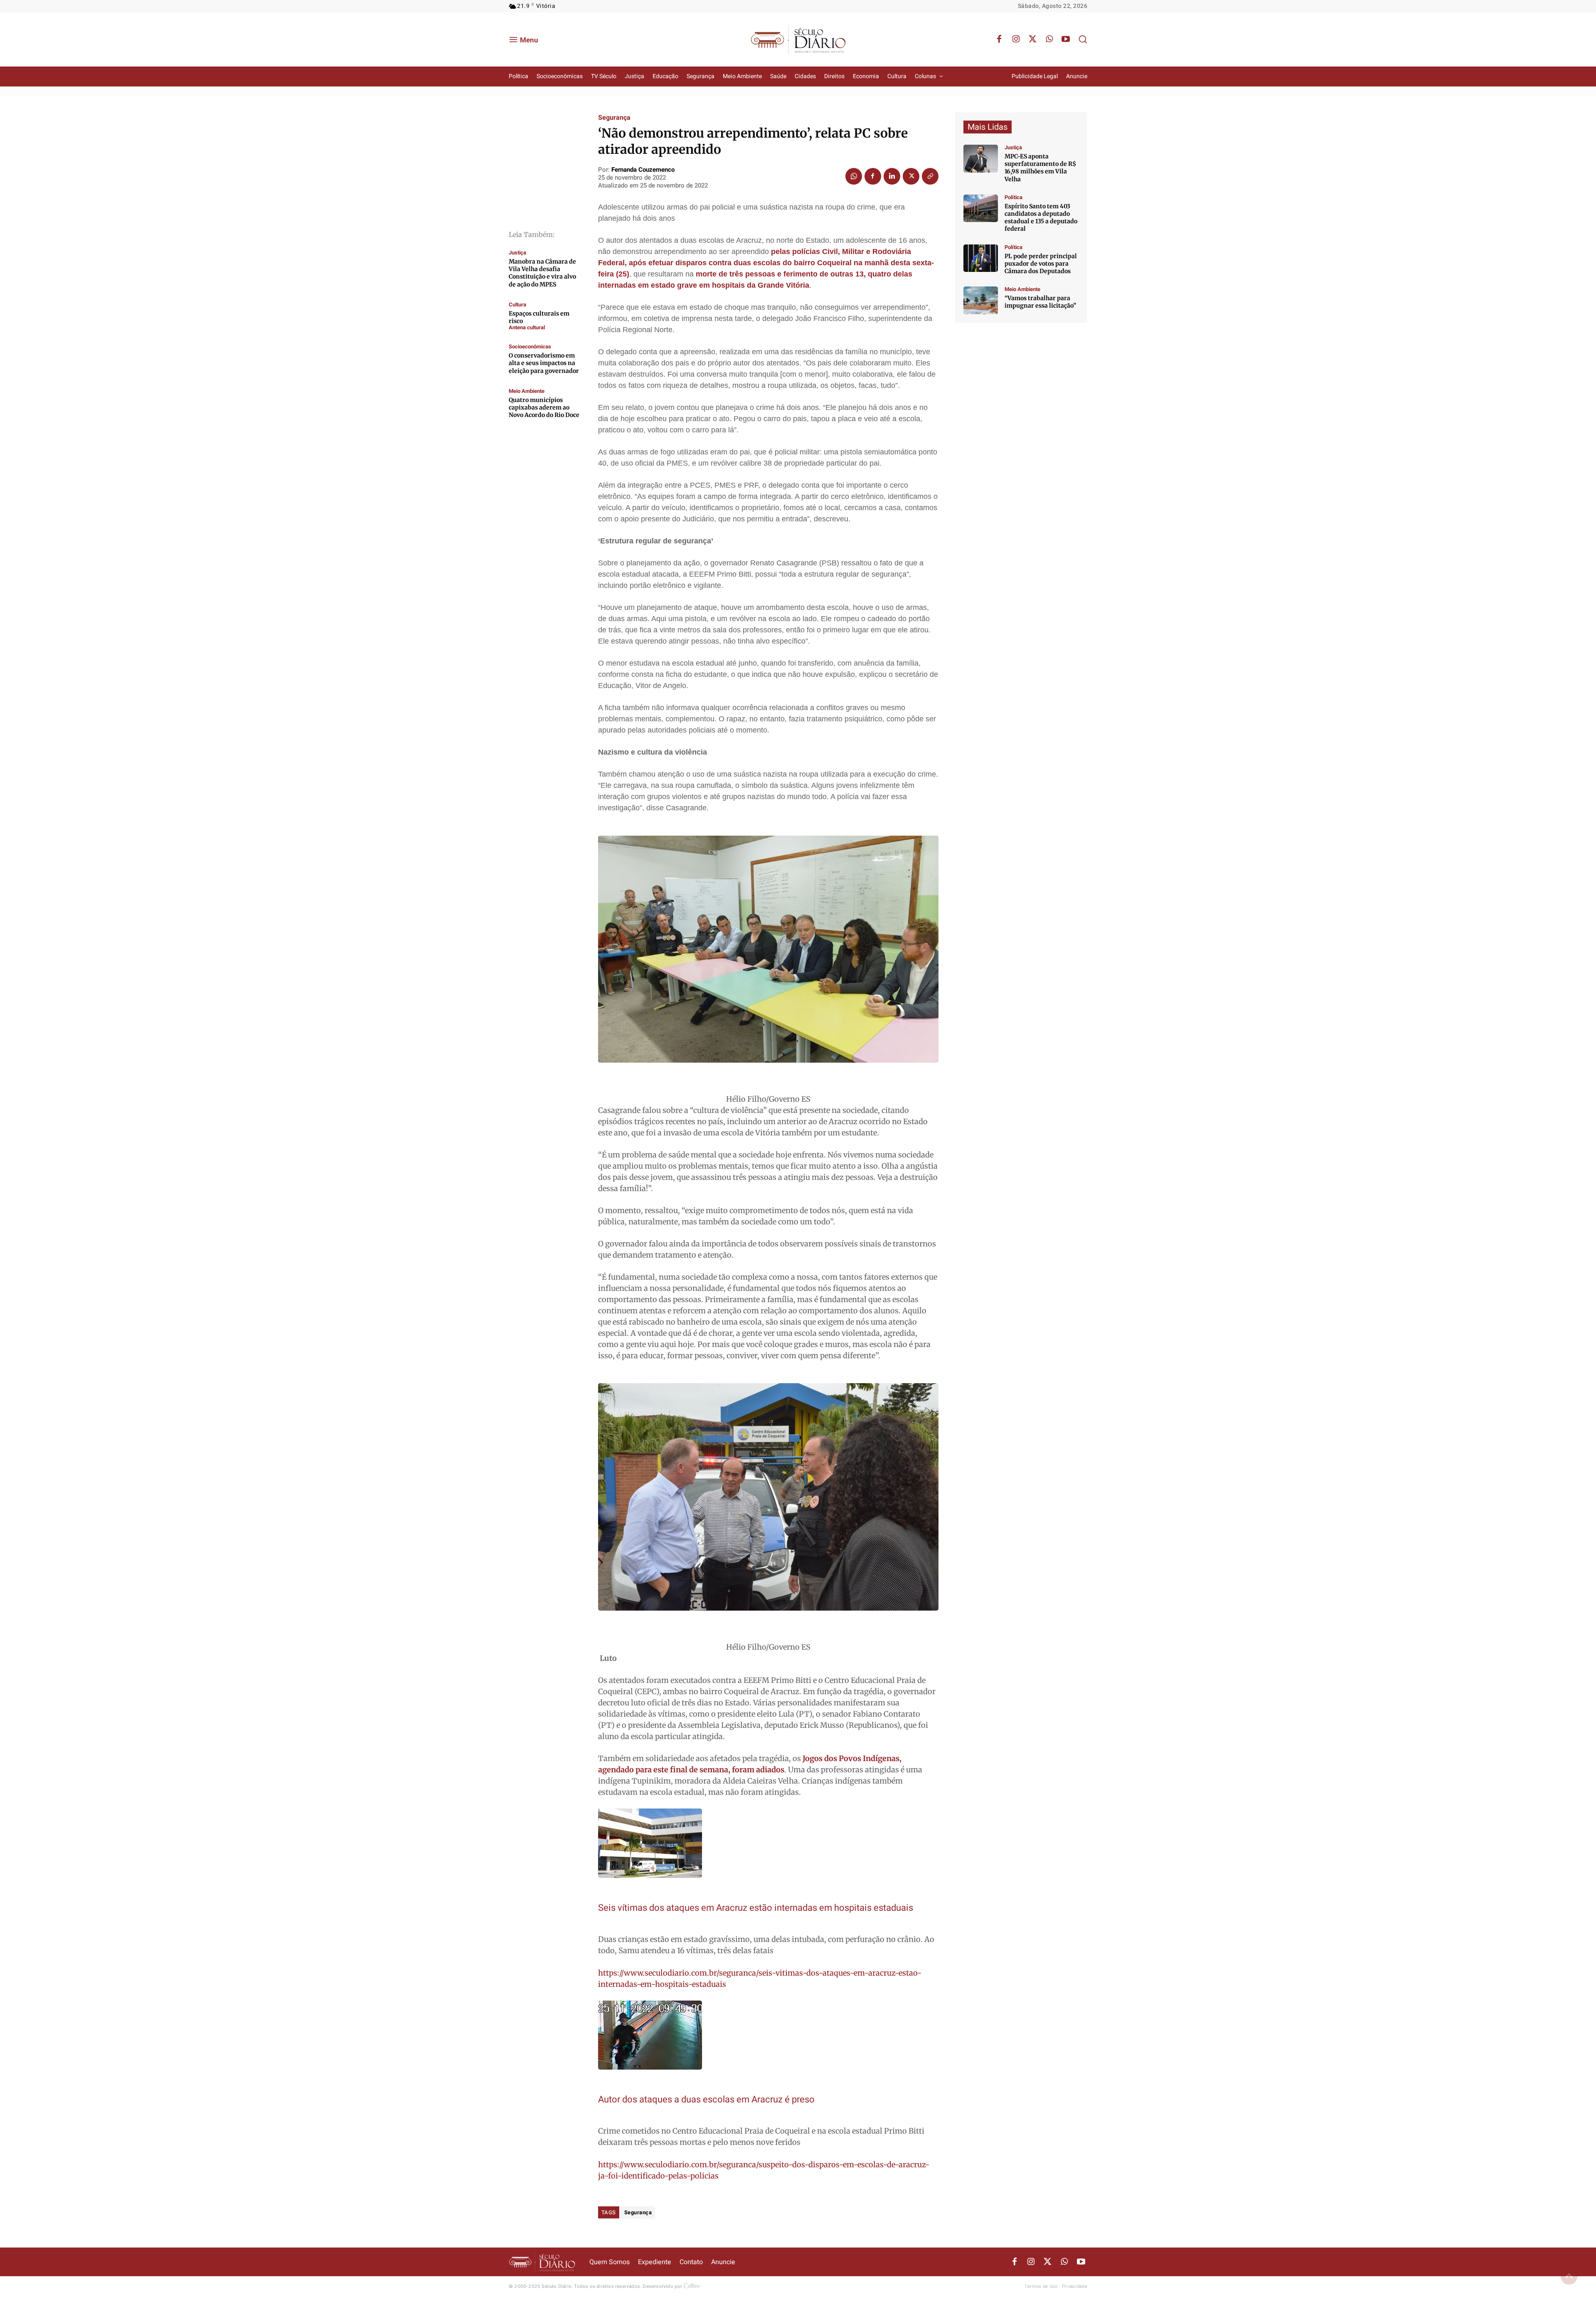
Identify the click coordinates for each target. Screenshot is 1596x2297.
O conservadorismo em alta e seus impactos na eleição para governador (544, 363)
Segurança (614, 118)
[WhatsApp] (1049, 39)
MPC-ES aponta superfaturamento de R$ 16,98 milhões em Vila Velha (1040, 168)
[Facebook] (999, 39)
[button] (1083, 39)
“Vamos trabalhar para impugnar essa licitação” (1040, 302)
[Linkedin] (892, 176)
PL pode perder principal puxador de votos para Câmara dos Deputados (1041, 264)
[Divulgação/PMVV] (981, 300)
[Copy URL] (930, 176)
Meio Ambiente (527, 391)
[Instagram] (1016, 39)
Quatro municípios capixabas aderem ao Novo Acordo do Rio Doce (544, 407)
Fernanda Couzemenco (643, 170)
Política (1014, 197)
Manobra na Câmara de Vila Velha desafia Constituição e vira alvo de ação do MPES (542, 273)
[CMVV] (981, 159)
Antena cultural (527, 327)
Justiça (517, 253)
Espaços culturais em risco (539, 317)
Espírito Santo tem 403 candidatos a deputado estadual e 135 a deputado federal (1041, 218)
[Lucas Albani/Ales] (981, 208)
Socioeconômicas (530, 347)
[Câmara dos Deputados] (981, 258)
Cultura (517, 305)
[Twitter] (1032, 39)
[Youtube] (1066, 39)
